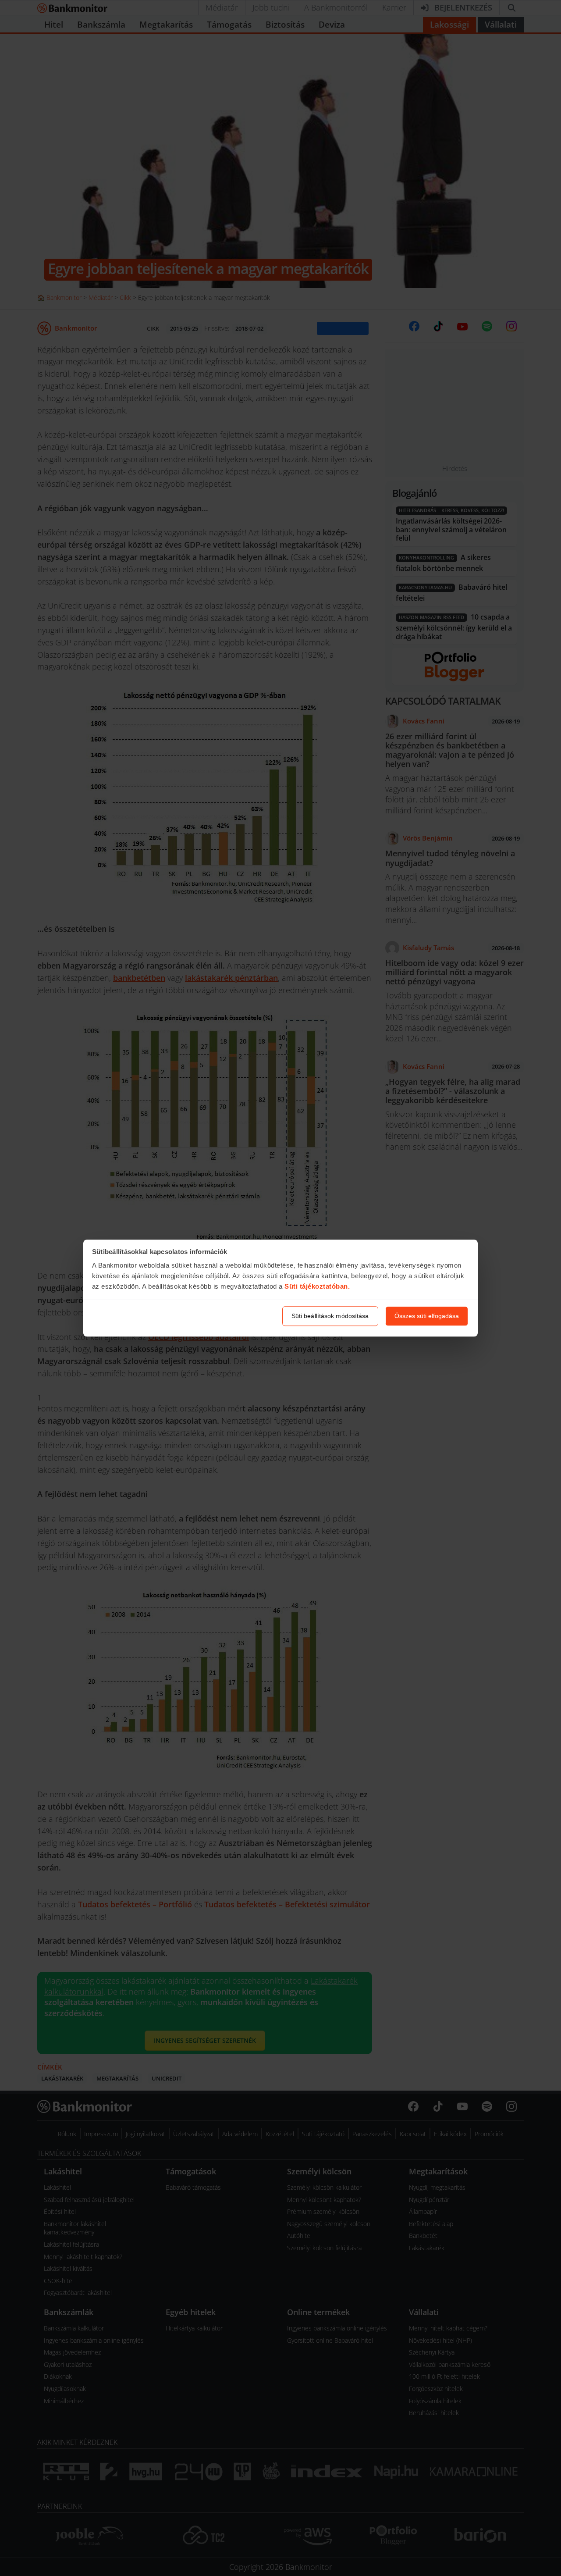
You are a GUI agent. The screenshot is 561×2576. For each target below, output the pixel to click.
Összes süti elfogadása (427, 1316)
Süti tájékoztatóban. (317, 1287)
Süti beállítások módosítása (330, 1316)
